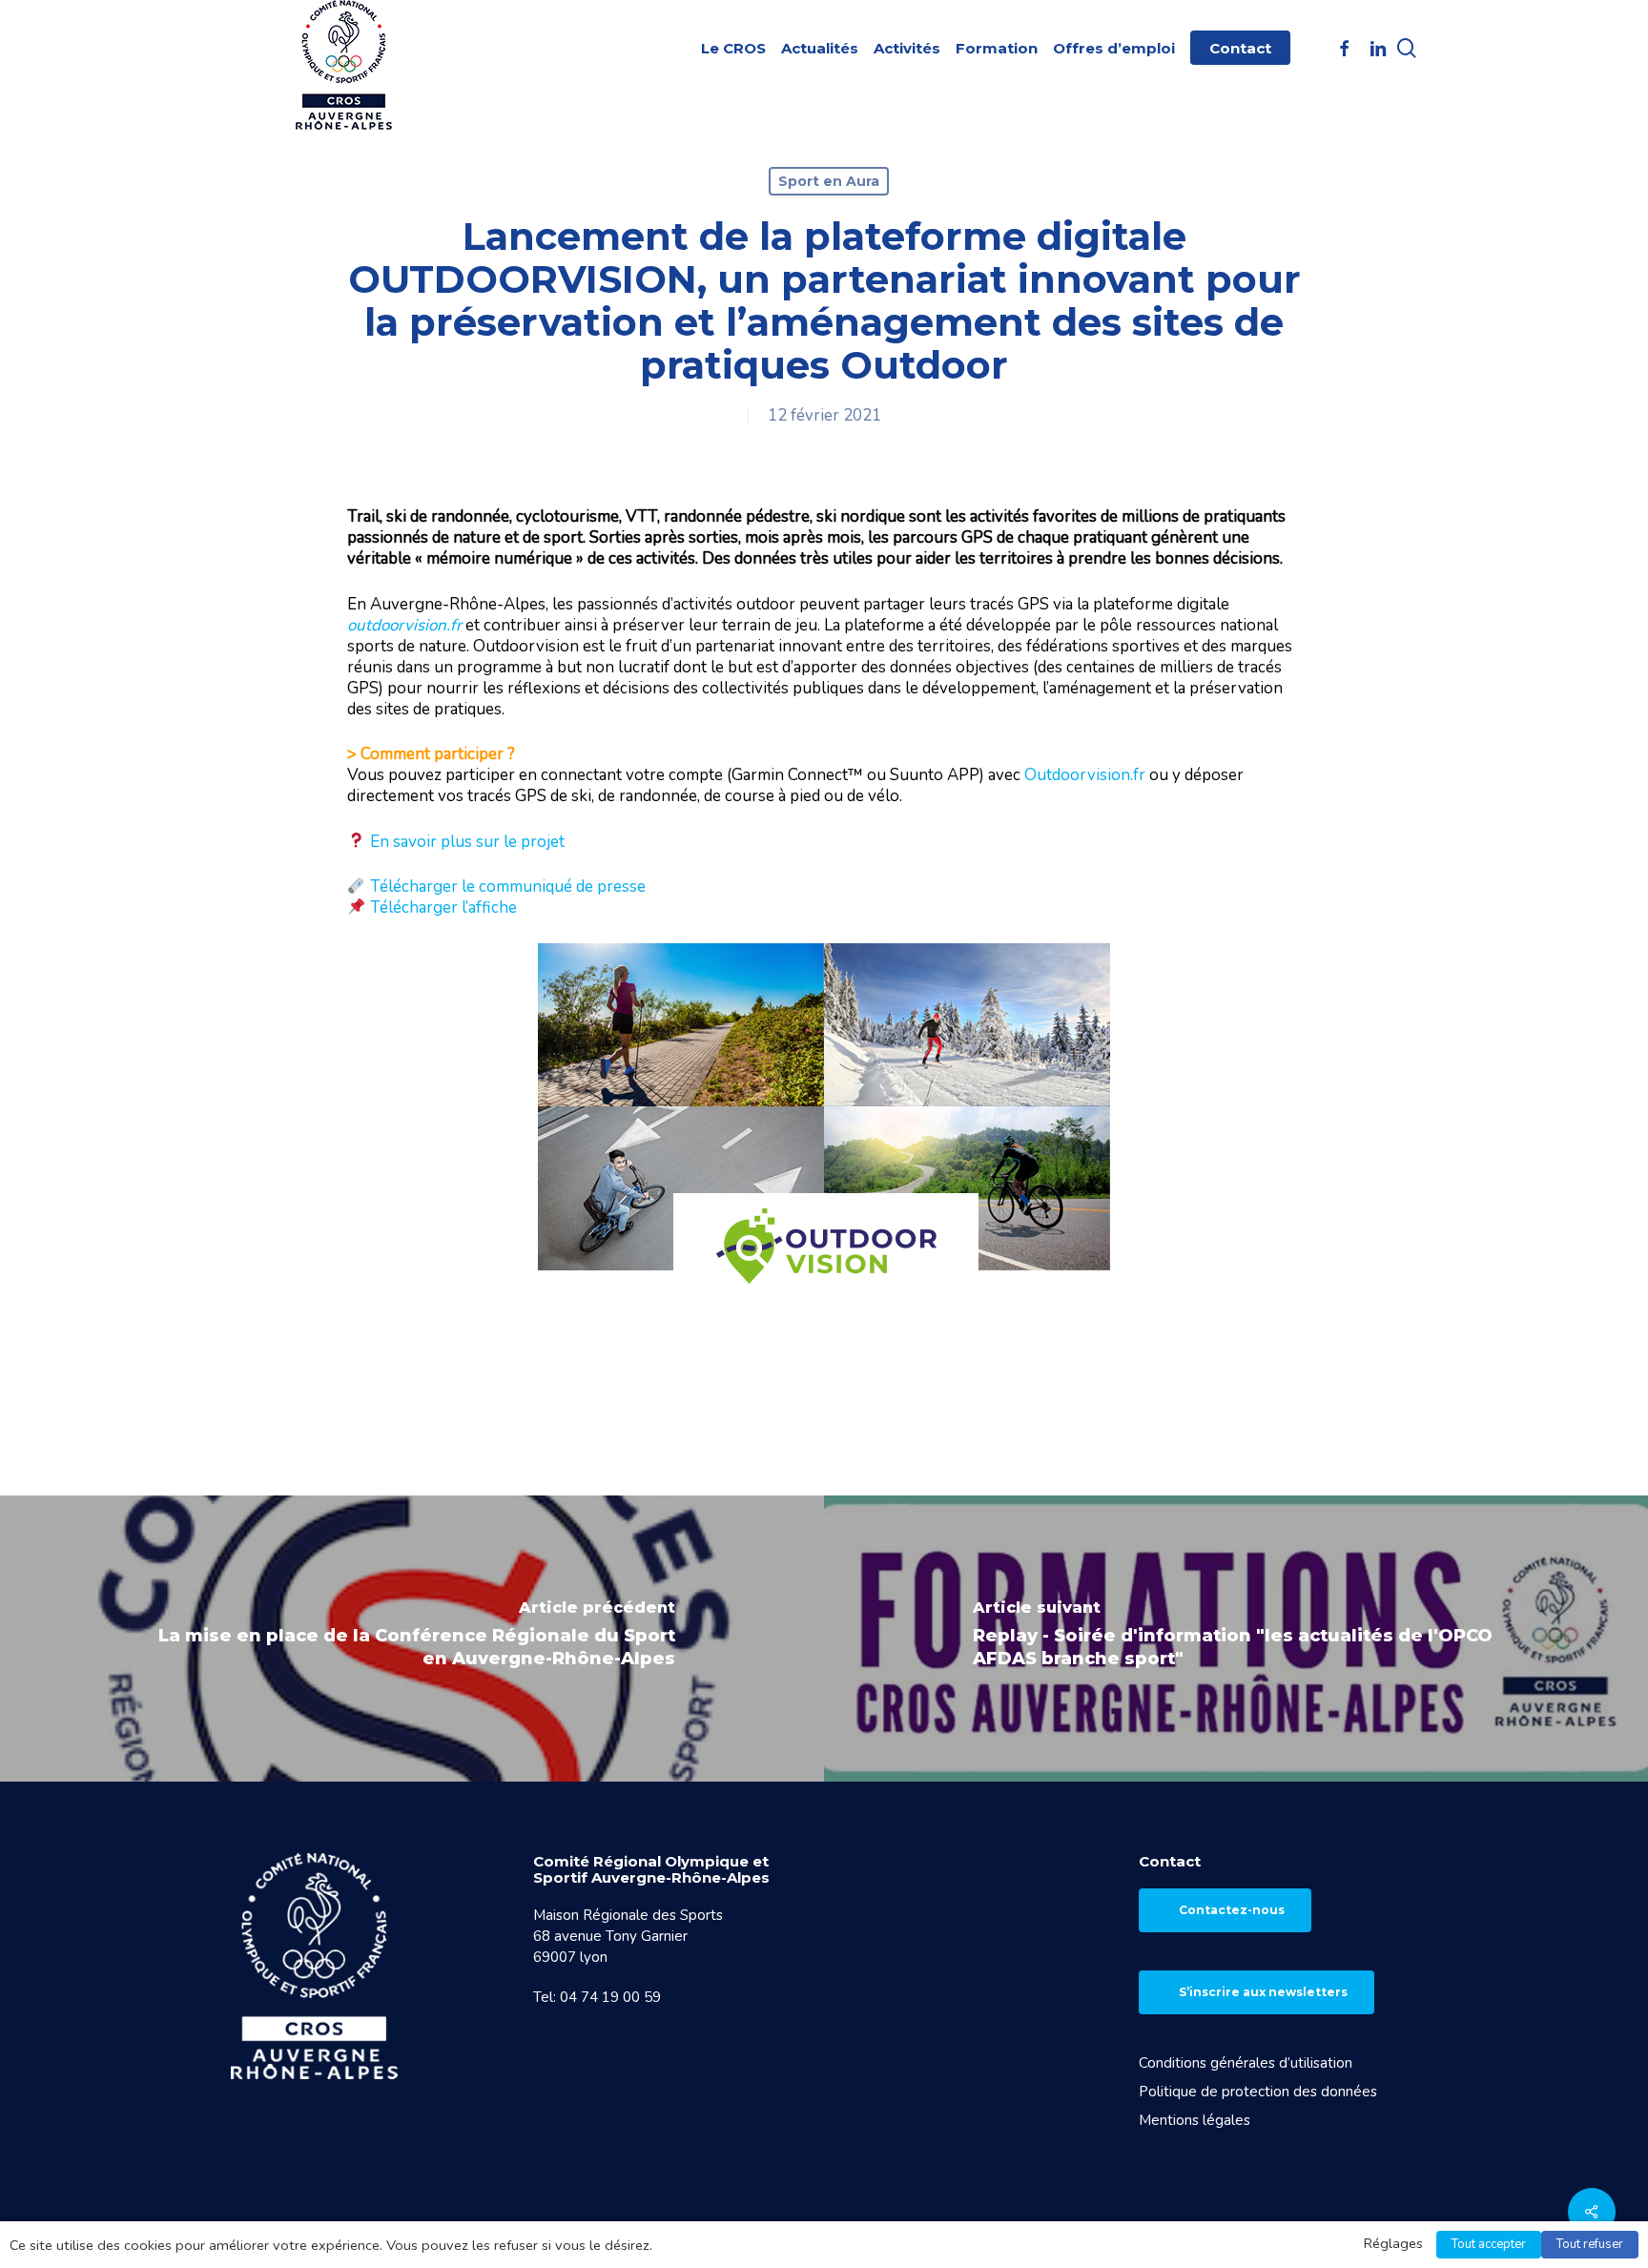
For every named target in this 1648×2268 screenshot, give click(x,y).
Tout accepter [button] (1489, 2244)
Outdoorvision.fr (1085, 775)
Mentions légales (1195, 2120)
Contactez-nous (1232, 1910)
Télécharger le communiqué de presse (508, 887)
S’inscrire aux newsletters (1263, 1992)
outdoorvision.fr (404, 625)
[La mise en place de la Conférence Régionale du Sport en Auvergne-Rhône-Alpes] (412, 1639)
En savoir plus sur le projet (467, 842)
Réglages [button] (1393, 2243)
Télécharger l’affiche (443, 907)
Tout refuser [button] (1590, 2244)
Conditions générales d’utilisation (1246, 2063)
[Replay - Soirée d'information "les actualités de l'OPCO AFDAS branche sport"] (1236, 1639)
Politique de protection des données (1258, 2092)
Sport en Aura (829, 181)
